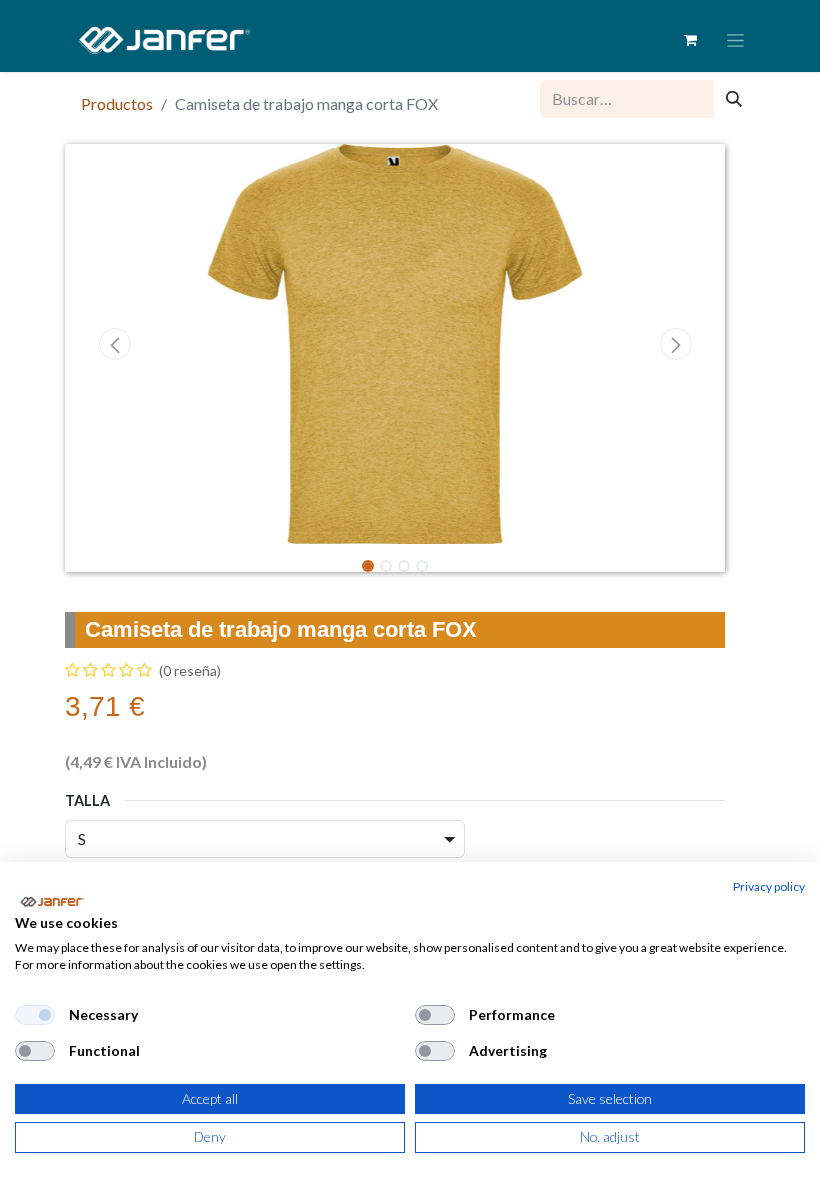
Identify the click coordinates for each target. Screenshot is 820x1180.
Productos (117, 103)
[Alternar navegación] (735, 40)
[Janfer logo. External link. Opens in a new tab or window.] (51, 902)
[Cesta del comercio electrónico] (690, 40)
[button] (114, 344)
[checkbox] (35, 1015)
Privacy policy (769, 886)
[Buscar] (734, 99)
